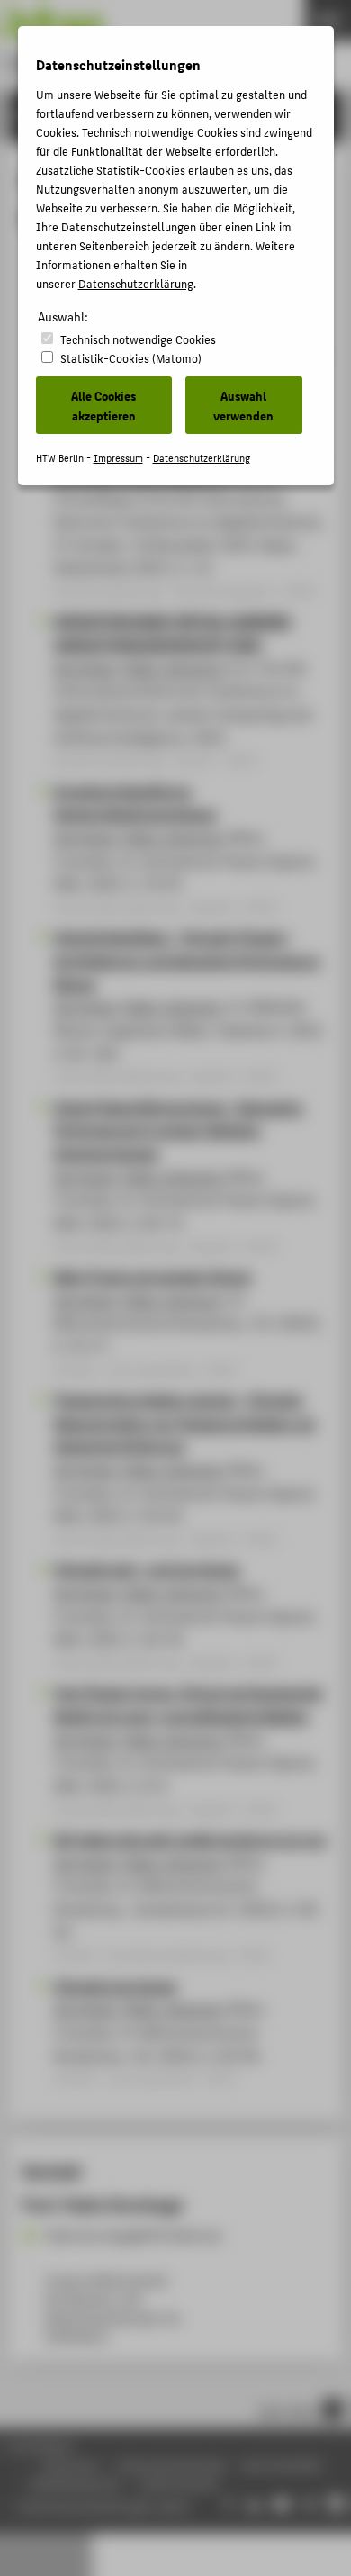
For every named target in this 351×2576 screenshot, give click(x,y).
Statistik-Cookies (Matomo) (131, 358)
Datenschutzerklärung (136, 283)
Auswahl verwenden (243, 405)
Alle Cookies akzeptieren (103, 405)
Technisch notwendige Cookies (138, 339)
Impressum (118, 458)
